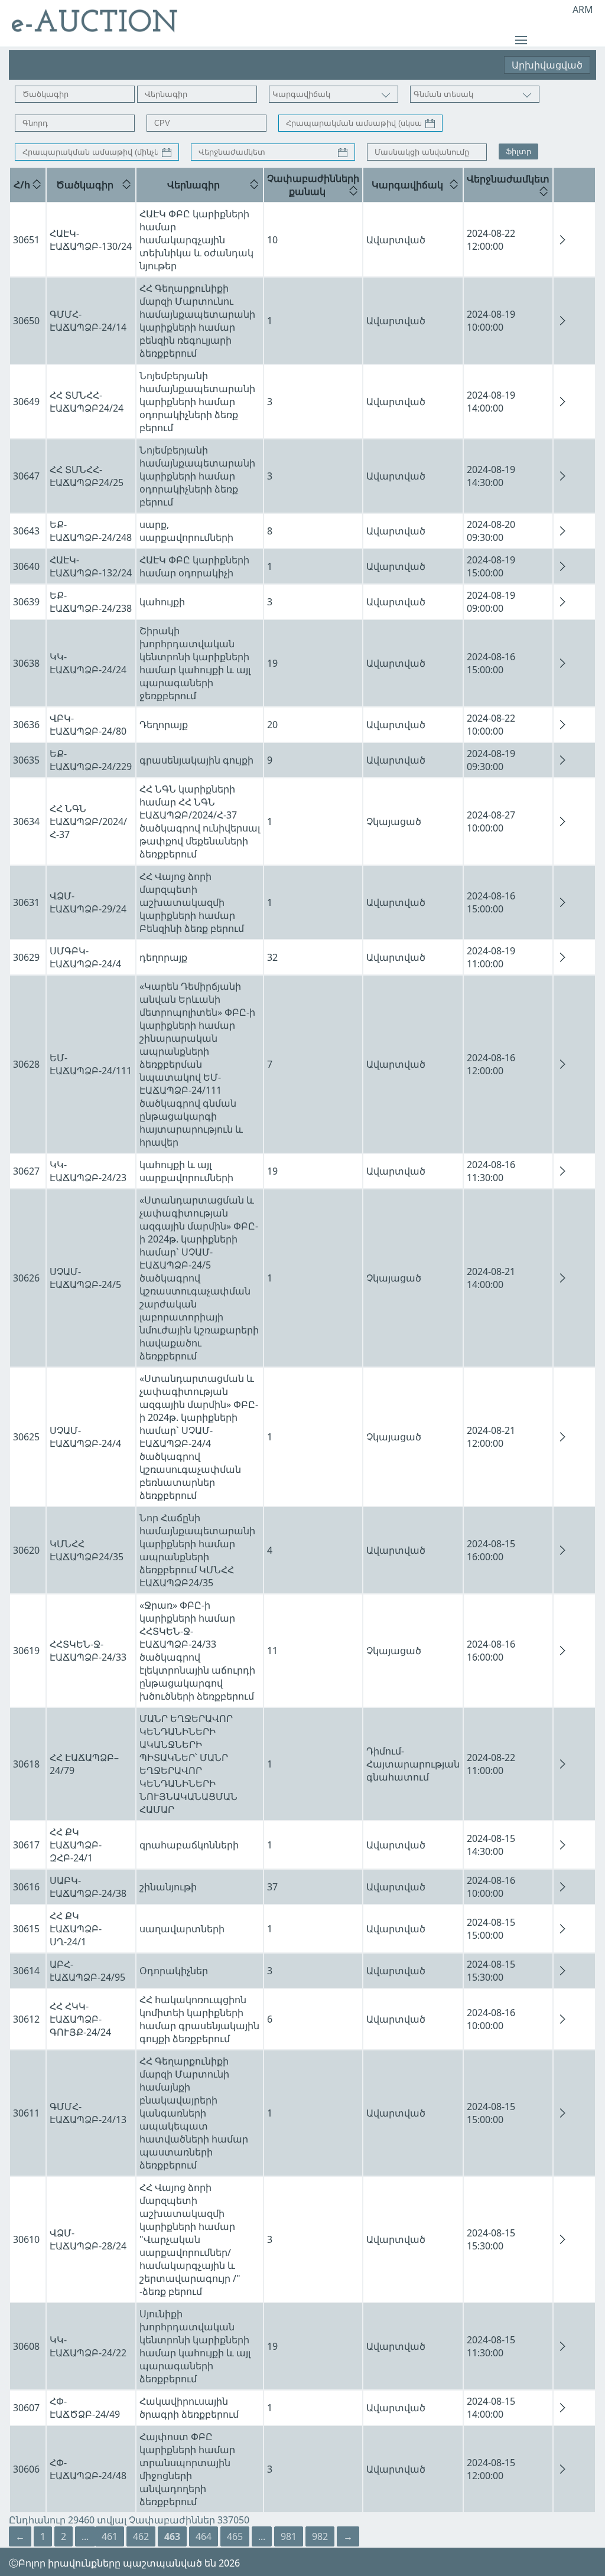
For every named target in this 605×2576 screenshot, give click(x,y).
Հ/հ (22, 185)
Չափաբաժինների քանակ (313, 185)
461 (110, 2536)
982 (320, 2536)
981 (289, 2536)
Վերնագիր (193, 185)
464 (204, 2536)
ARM (583, 9)
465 (235, 2536)
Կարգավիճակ (407, 185)
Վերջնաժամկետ (508, 179)
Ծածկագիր (85, 185)
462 (141, 2536)
